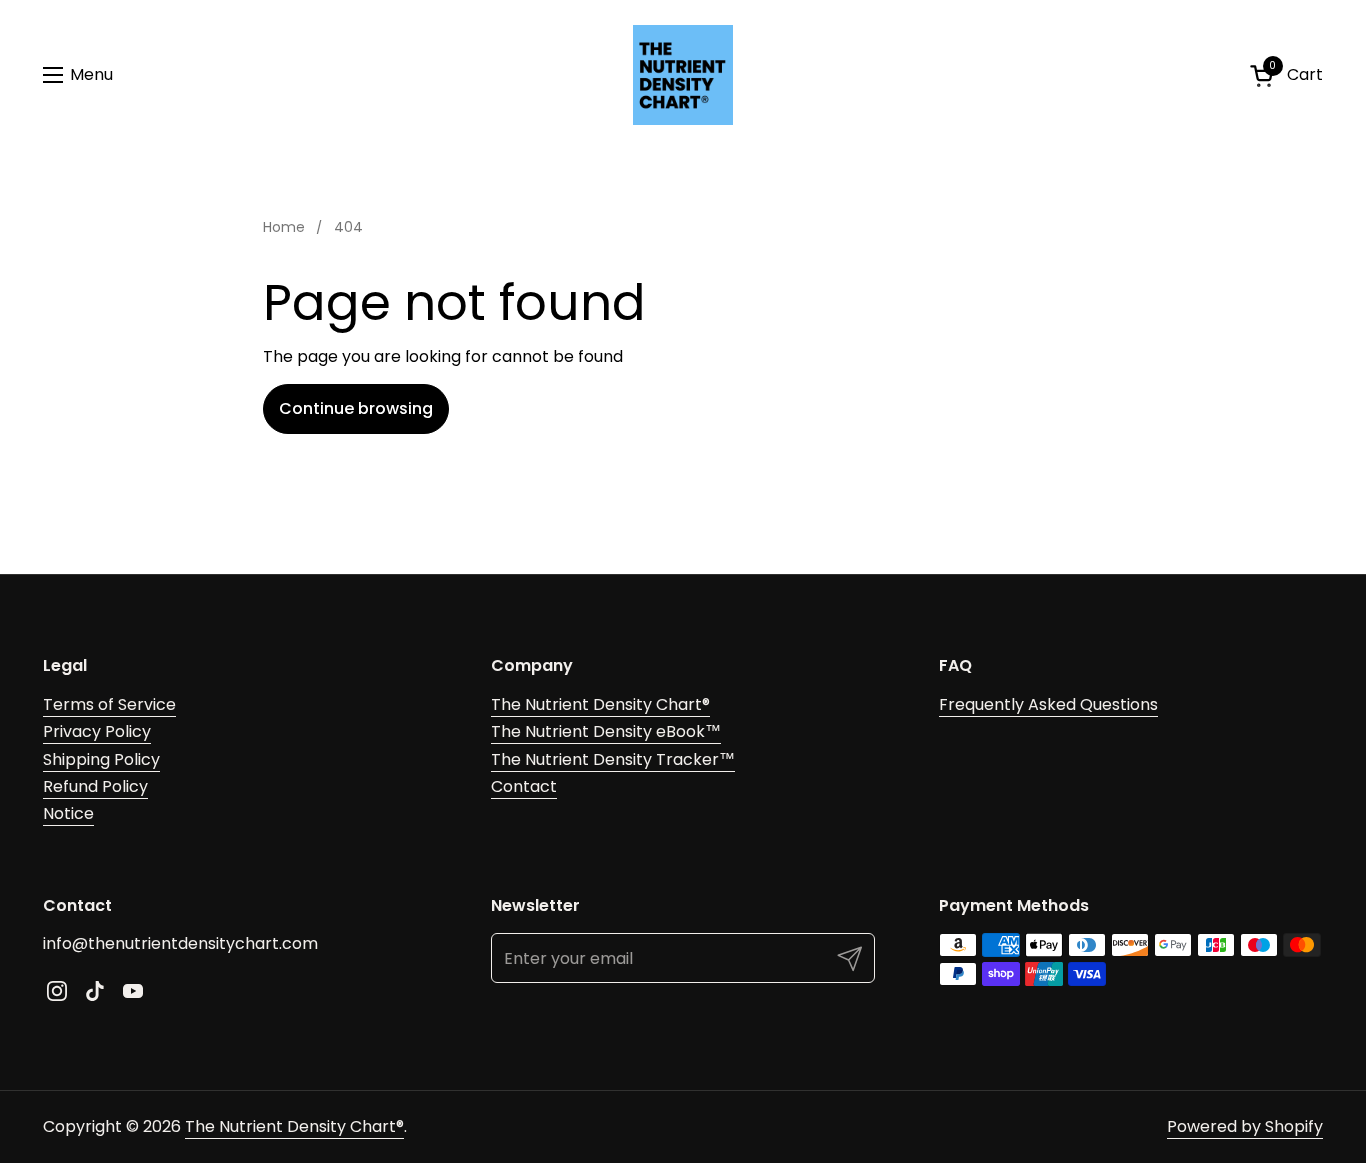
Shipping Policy (101, 759)
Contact (524, 786)
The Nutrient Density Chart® (600, 704)
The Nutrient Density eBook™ (606, 731)
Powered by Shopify (1245, 1126)
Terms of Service (109, 704)
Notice (68, 813)
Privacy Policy (97, 731)
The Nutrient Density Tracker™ (613, 759)
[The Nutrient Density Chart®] (683, 75)
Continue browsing (356, 408)
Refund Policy (95, 786)
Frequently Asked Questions (1048, 704)
